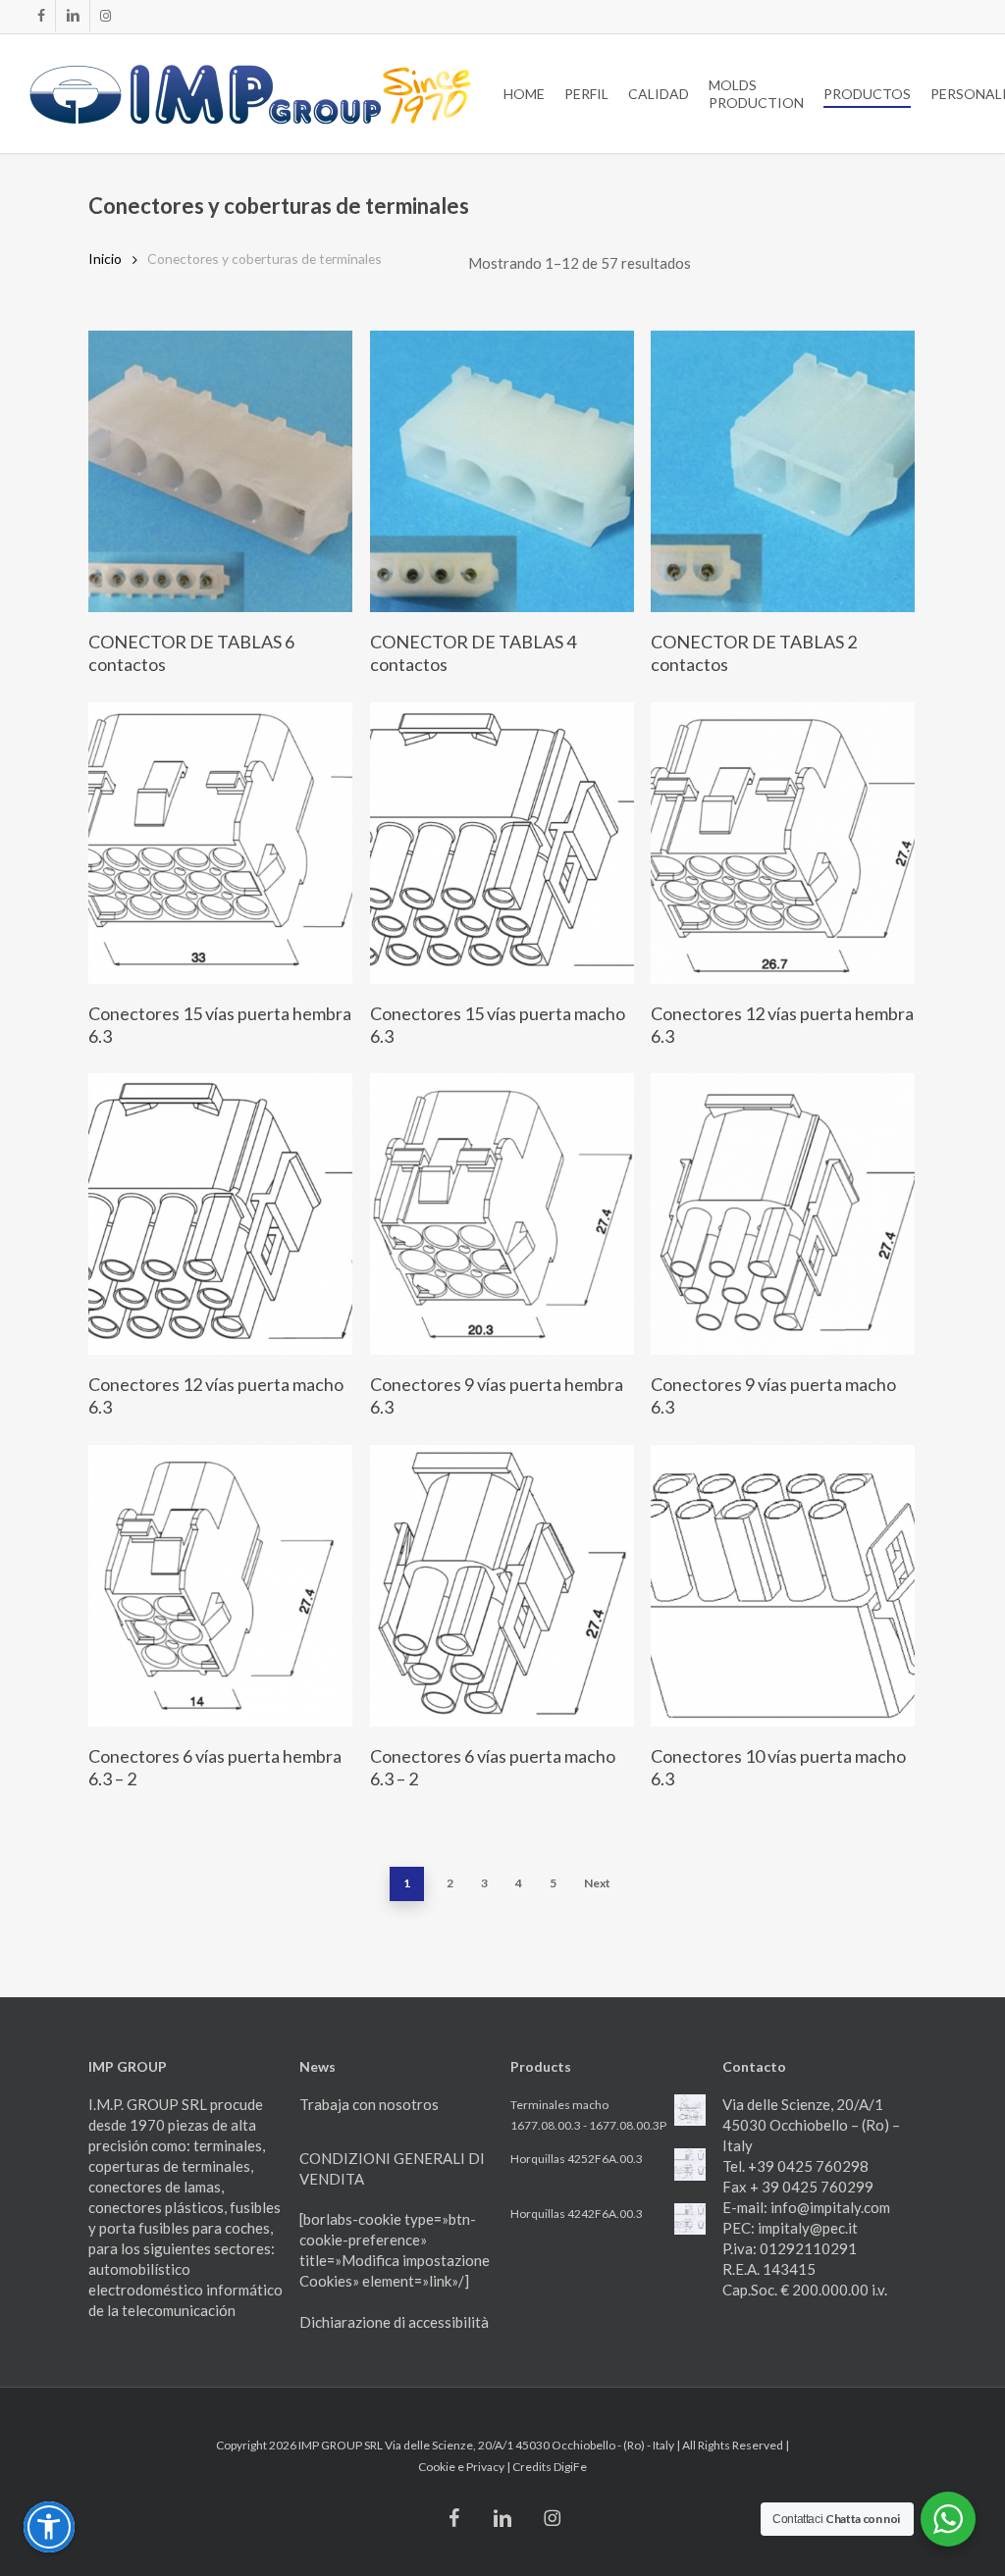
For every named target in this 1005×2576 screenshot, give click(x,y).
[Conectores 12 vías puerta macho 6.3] (220, 1214)
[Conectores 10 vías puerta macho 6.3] (783, 1586)
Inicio (105, 258)
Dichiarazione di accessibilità (394, 2322)
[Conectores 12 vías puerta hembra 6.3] (783, 843)
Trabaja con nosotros (369, 2104)
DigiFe (570, 2467)
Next (597, 1883)
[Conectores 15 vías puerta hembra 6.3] (220, 843)
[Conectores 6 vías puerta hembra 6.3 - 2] (220, 1586)
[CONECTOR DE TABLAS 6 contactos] (220, 471)
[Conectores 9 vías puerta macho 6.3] (783, 1214)
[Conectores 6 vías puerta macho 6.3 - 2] (502, 1586)
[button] (49, 2527)
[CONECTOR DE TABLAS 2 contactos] (783, 471)
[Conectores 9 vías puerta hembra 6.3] (502, 1214)
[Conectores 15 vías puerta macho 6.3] (502, 843)
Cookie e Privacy (462, 2467)
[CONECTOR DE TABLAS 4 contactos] (502, 471)
